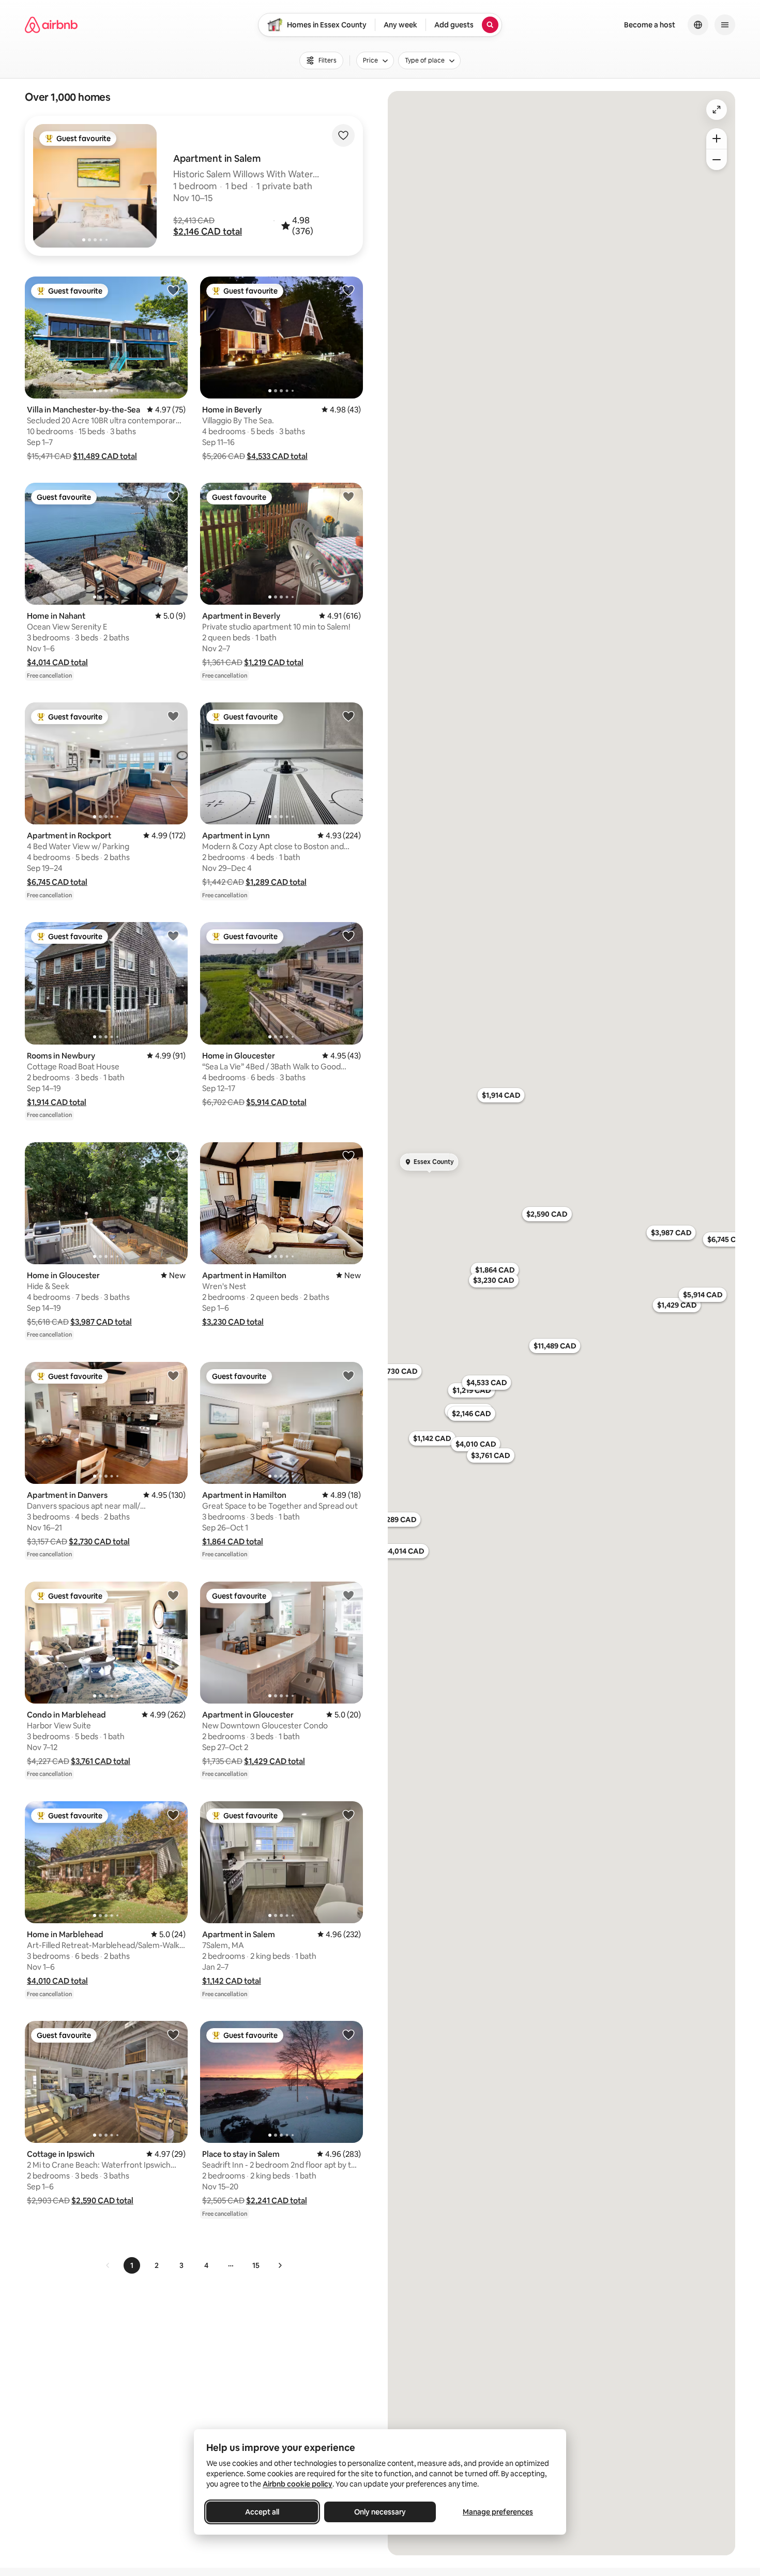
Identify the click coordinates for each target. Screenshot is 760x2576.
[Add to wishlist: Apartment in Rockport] (173, 716)
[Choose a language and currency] (698, 25)
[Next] (280, 2265)
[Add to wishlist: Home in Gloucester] (348, 936)
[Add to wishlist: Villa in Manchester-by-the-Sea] (173, 290)
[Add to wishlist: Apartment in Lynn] (348, 716)
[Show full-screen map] (717, 110)
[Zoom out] (717, 160)
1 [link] (132, 2265)
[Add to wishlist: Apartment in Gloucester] (348, 1595)
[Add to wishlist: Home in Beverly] (348, 290)
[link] (108, 2265)
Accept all (262, 2512)
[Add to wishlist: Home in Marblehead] (173, 1815)
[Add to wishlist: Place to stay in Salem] (348, 2034)
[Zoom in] (717, 139)
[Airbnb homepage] (51, 25)
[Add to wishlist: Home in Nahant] (173, 496)
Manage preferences (498, 2512)
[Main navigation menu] (725, 25)
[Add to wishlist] (343, 135)
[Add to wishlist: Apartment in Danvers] (173, 1375)
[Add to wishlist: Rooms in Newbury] (173, 936)
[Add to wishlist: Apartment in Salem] (348, 1815)
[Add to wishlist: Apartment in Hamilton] (348, 1156)
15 (256, 2265)
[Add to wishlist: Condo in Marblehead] (173, 1595)
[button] (208, 232)
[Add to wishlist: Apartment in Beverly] (348, 496)
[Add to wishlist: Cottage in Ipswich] (173, 2034)
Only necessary (380, 2512)
